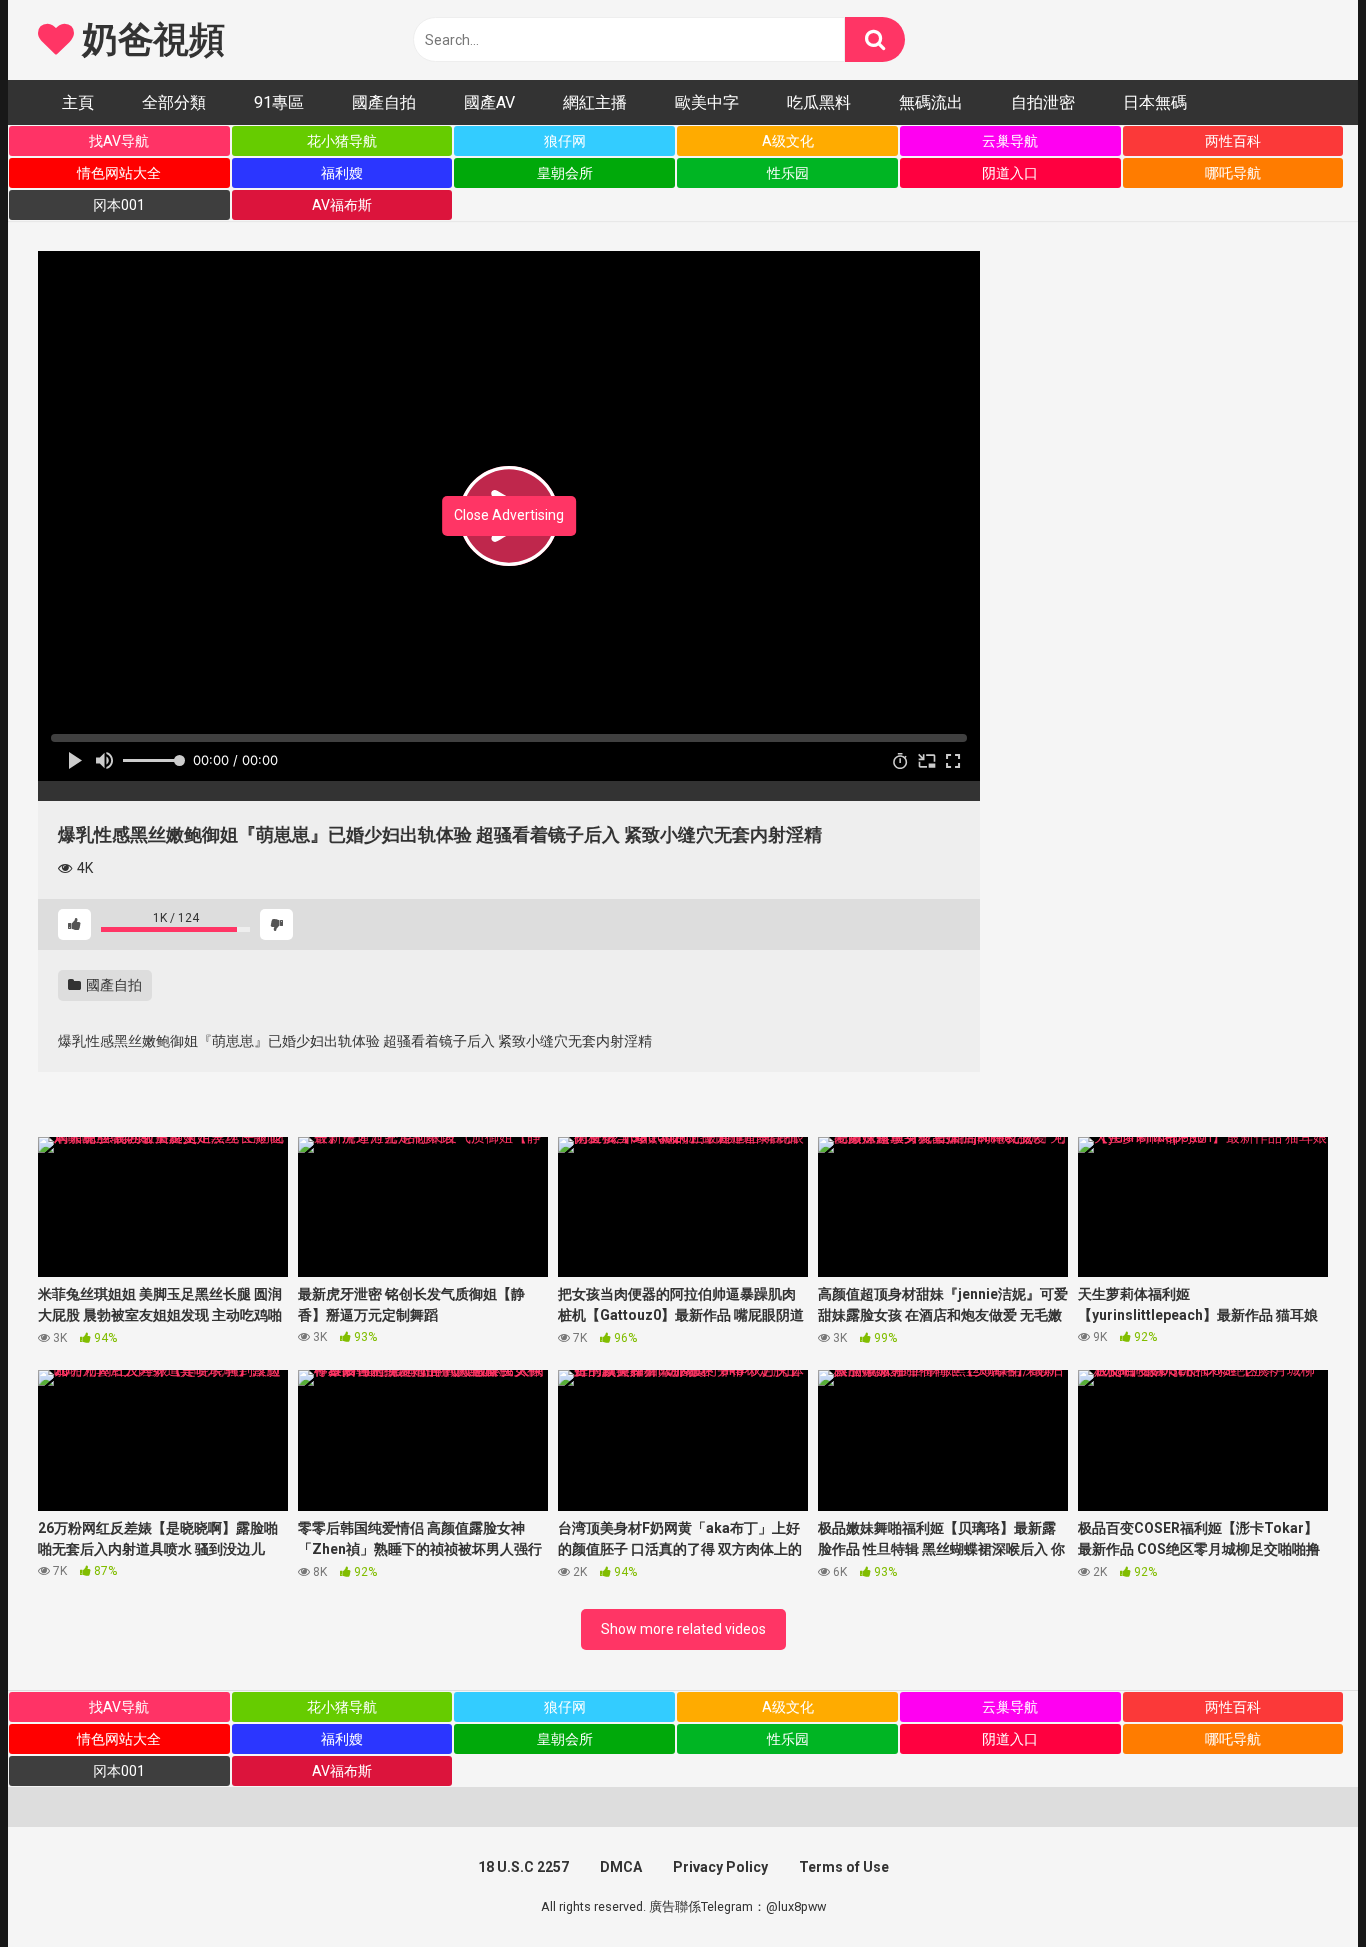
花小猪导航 (342, 141)
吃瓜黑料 (819, 102)
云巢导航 (1010, 141)
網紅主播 (595, 102)
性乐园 (788, 173)
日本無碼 (1155, 102)
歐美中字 (707, 102)
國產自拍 (384, 102)
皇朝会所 (565, 173)
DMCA (621, 1867)
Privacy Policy (720, 1867)
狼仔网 (565, 141)
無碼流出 (931, 102)
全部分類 (174, 102)
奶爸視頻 (149, 40)
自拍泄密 (1043, 102)
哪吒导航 (1233, 173)
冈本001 (119, 205)
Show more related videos (683, 1629)
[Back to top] (1299, 1886)
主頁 (78, 102)
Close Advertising (509, 515)
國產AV (489, 102)
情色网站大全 (119, 173)
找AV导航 (119, 141)
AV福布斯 (342, 205)
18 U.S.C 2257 (523, 1867)
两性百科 (1233, 141)
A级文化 (788, 141)
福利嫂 (342, 173)
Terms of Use (844, 1867)
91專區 (279, 102)
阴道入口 (1010, 173)
